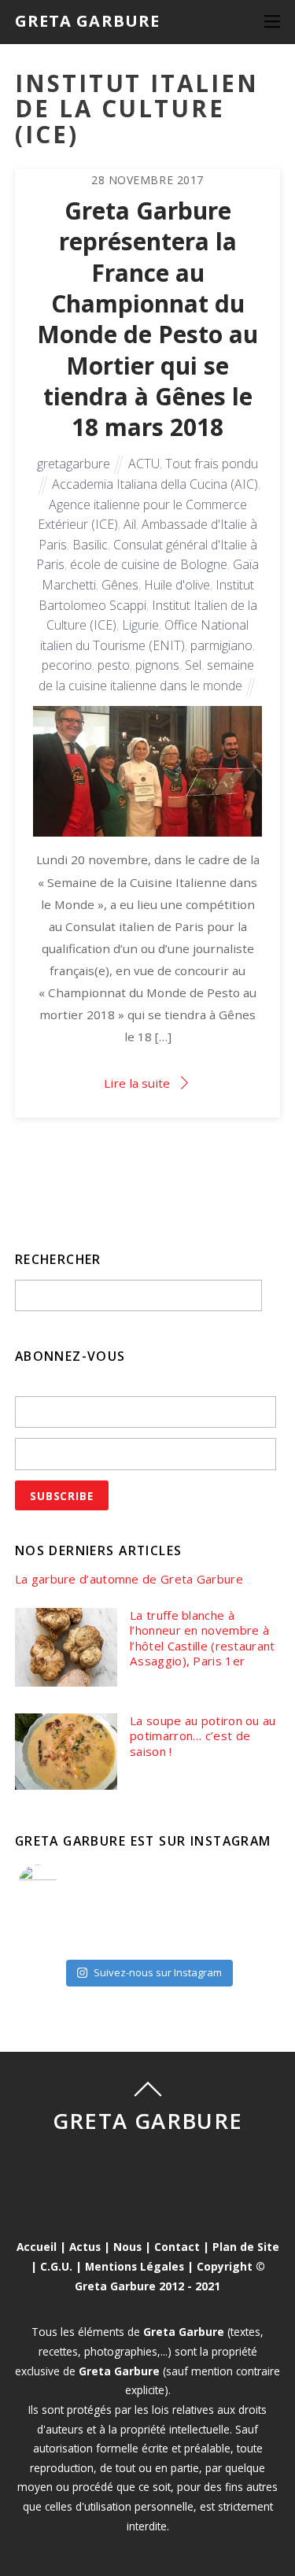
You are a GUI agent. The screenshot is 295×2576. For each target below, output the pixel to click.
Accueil (37, 2247)
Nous (127, 2247)
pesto (114, 665)
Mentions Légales (135, 2266)
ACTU (144, 464)
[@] (61, 1884)
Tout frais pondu (212, 464)
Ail (130, 524)
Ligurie (140, 625)
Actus (85, 2247)
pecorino (67, 665)
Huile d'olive (177, 585)
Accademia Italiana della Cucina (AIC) (155, 484)
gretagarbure (74, 464)
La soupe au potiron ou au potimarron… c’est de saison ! (203, 1736)
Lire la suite (137, 1083)
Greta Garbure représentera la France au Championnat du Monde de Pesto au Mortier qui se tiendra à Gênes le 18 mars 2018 (147, 319)
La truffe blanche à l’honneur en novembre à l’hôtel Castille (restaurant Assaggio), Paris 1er (202, 1639)
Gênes (120, 585)
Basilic (90, 545)
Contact (177, 2247)
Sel (193, 665)
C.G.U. (56, 2266)
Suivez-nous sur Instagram (158, 1972)
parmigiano (221, 645)
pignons (157, 665)
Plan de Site (246, 2247)
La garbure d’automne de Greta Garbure (129, 1579)
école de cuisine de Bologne (149, 564)
